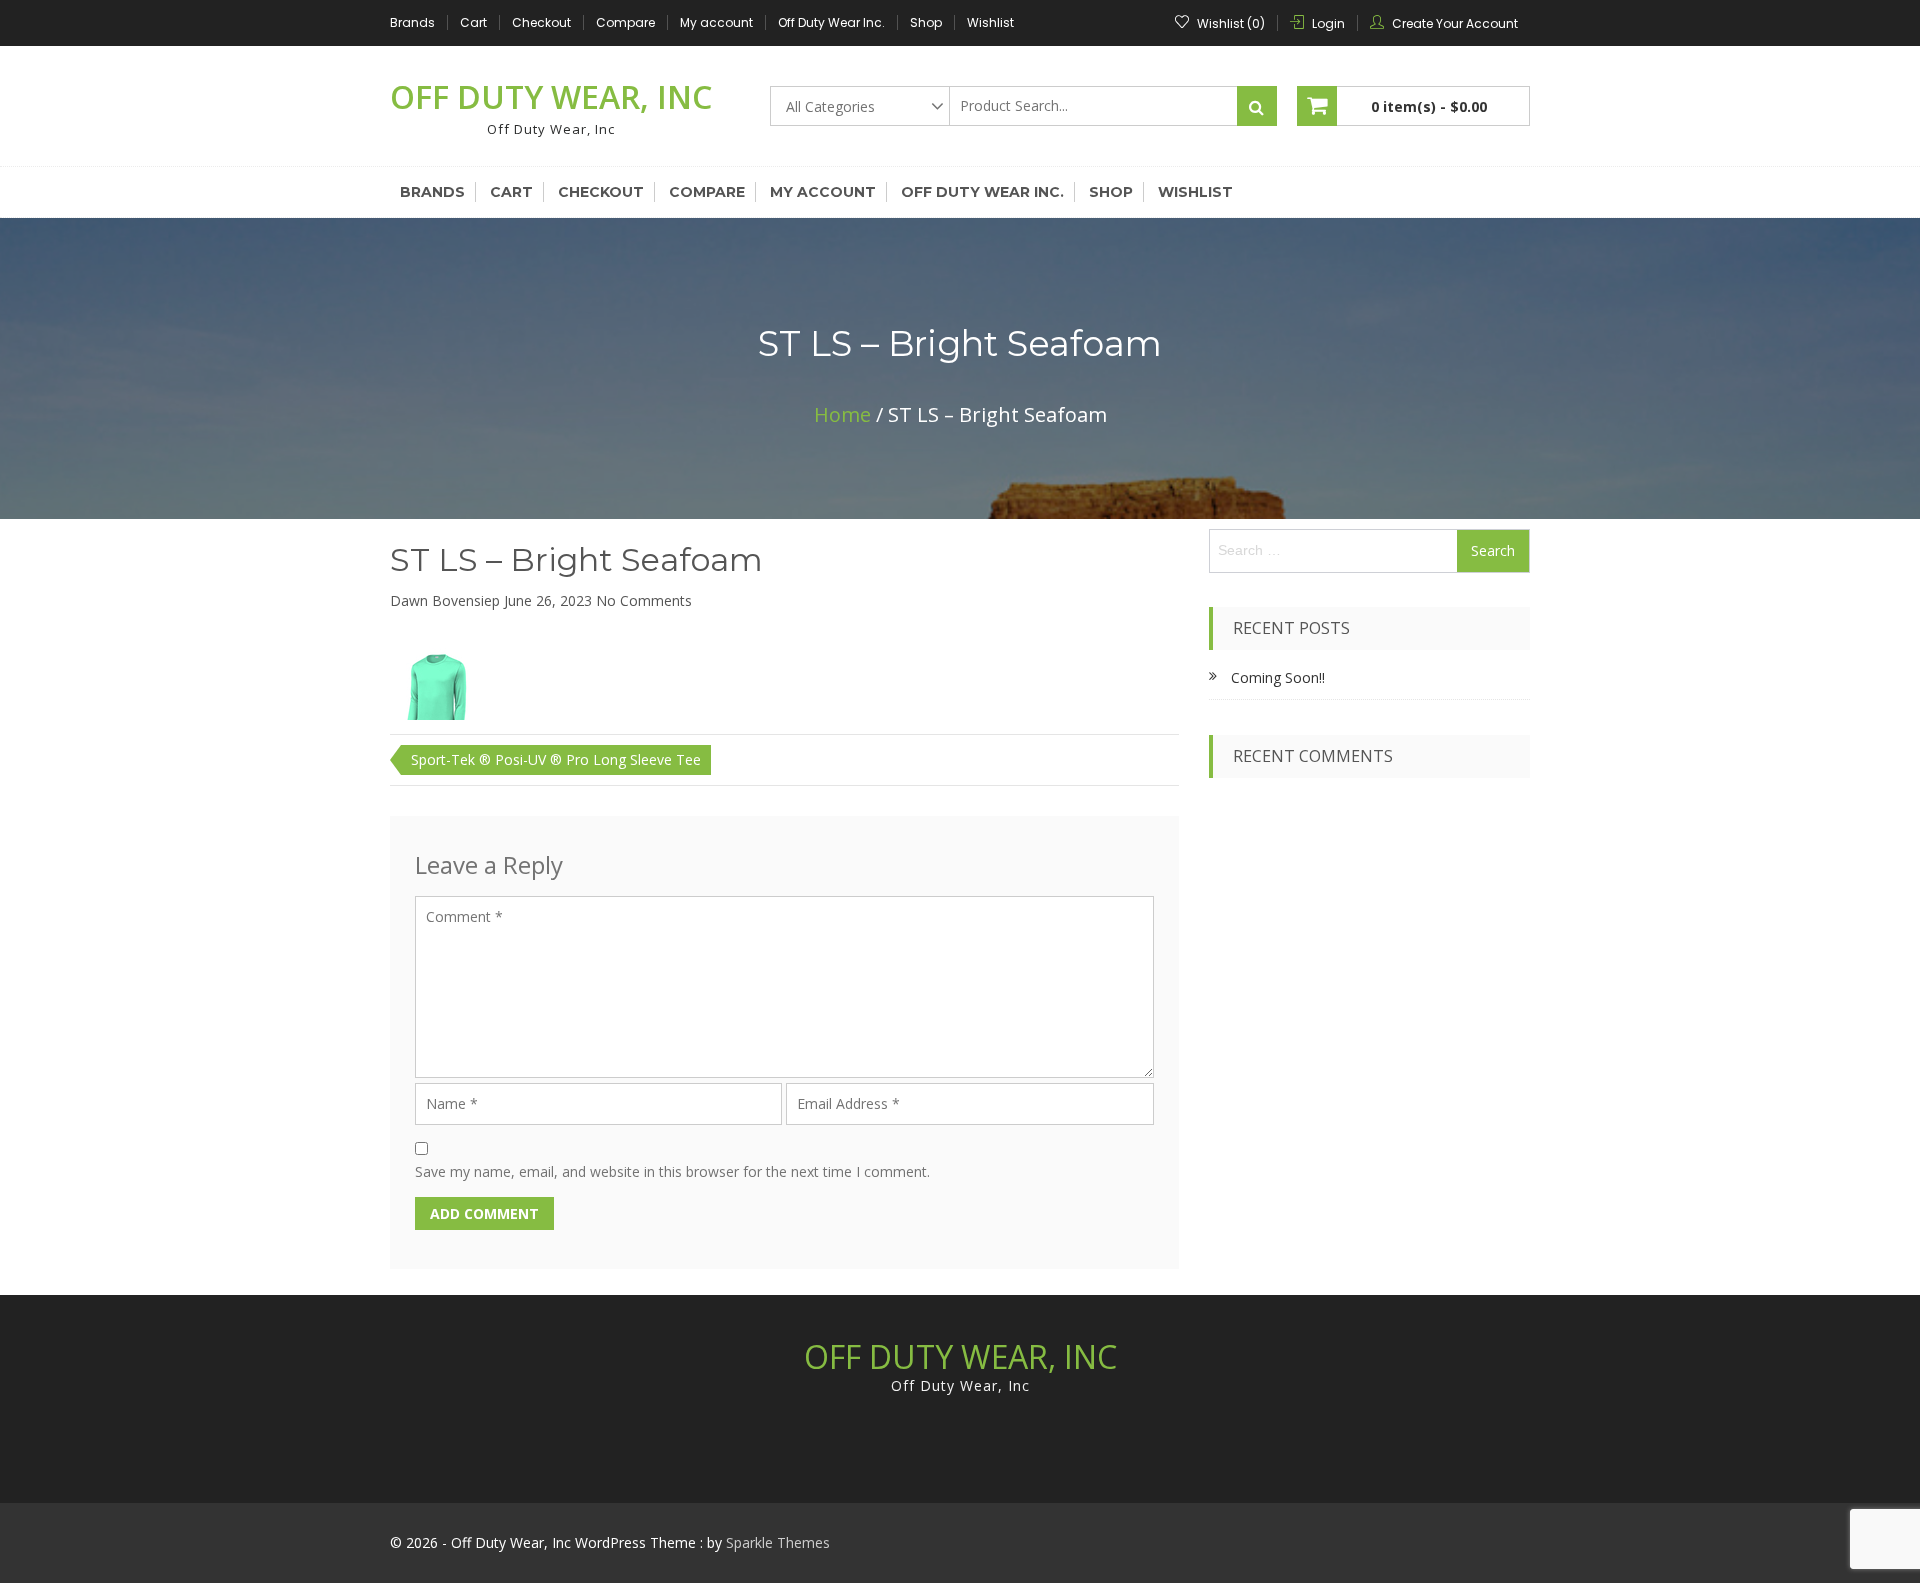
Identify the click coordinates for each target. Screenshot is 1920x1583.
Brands (412, 22)
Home (842, 414)
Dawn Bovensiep (445, 600)
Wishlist (990, 22)
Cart (473, 22)
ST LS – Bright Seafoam (576, 559)
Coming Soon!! (1278, 677)
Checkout (541, 22)
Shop (926, 22)
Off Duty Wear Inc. (831, 22)
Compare (625, 22)
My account (716, 22)
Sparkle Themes (778, 1542)
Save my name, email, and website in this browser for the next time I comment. (672, 1171)
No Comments (644, 600)
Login (1328, 23)
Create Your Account (1455, 23)
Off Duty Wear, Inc (551, 96)
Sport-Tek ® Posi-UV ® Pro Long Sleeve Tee (556, 759)
